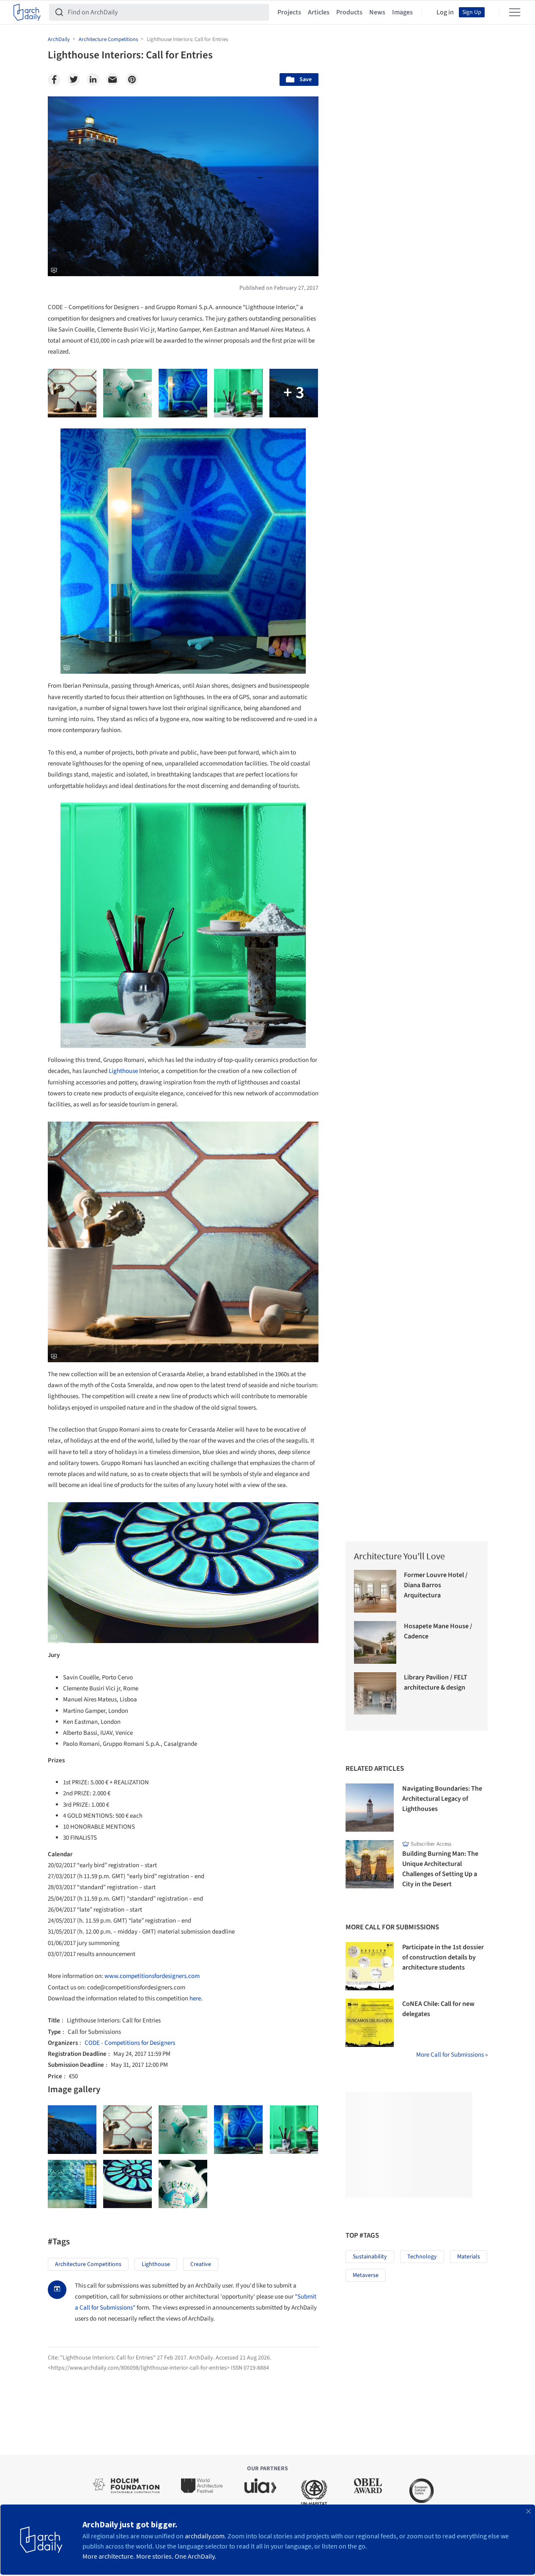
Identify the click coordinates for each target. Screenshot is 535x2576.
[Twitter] (74, 80)
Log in (445, 12)
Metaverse (366, 2275)
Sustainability (370, 2257)
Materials (469, 2257)
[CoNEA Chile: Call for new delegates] (370, 2023)
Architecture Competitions (88, 2264)
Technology (422, 2257)
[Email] (112, 80)
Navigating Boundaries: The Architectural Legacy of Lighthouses (442, 1799)
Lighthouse (123, 1071)
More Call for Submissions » (452, 2055)
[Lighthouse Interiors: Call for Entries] (72, 2130)
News (377, 12)
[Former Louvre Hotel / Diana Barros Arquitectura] (375, 1591)
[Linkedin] (93, 80)
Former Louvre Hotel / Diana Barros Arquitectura (436, 1585)
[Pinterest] (132, 80)
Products (349, 12)
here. (196, 1999)
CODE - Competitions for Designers (130, 2043)
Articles (319, 12)
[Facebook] (54, 80)
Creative (201, 2264)
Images (402, 12)
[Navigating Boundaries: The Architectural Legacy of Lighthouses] (370, 1808)
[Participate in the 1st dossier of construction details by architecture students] (370, 1966)
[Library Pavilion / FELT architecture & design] (375, 1694)
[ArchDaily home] (27, 12)
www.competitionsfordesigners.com (152, 1976)
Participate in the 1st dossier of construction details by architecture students (443, 1957)
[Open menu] (515, 12)
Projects (289, 12)
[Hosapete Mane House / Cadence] (375, 1642)
